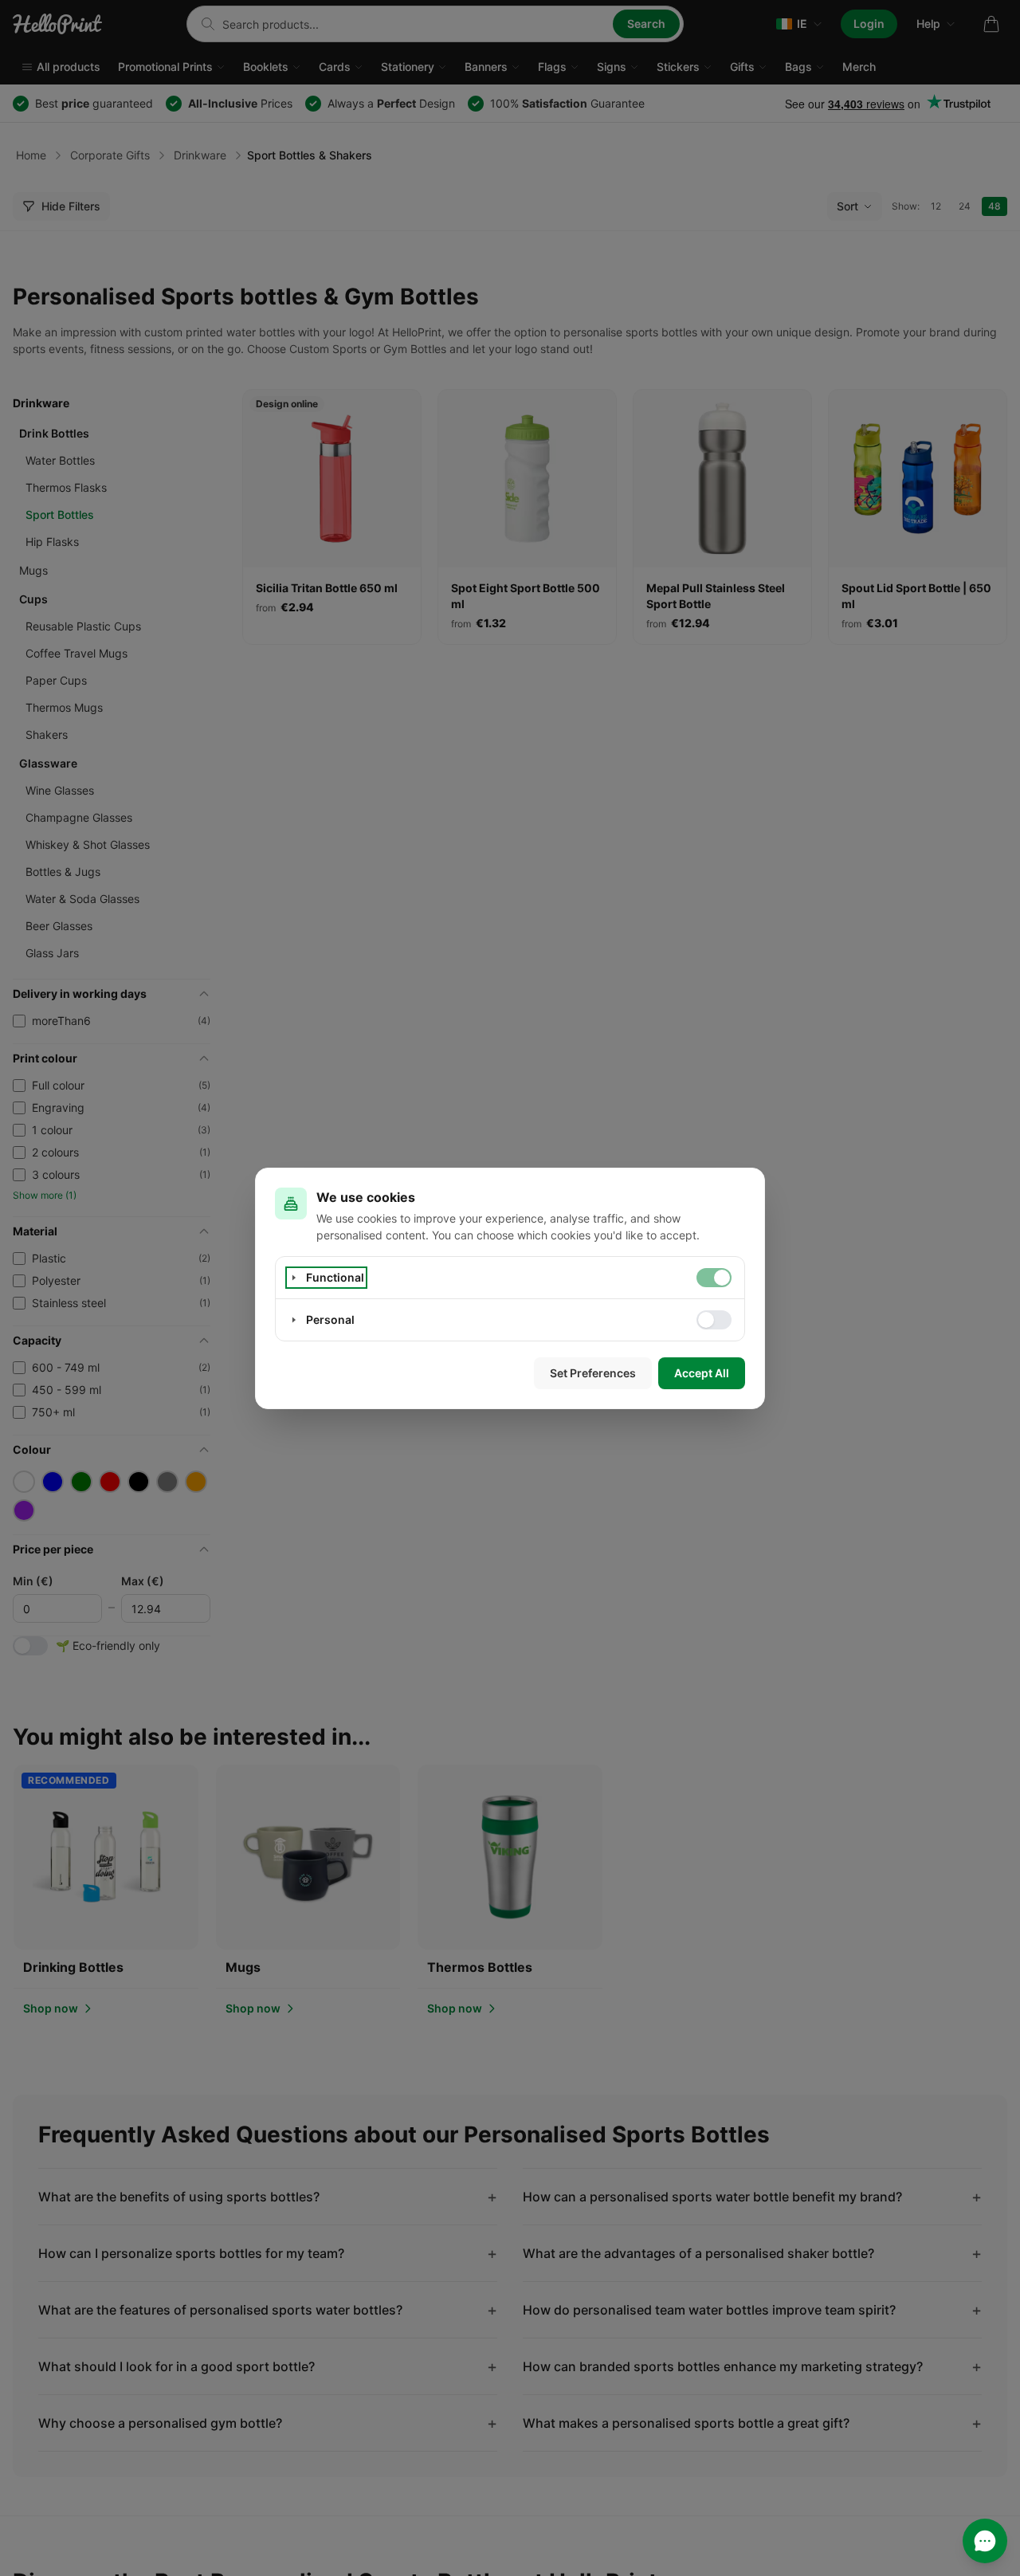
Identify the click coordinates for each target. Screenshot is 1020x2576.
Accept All (702, 1373)
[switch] (714, 1278)
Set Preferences (593, 1373)
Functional (335, 1277)
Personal (330, 1319)
